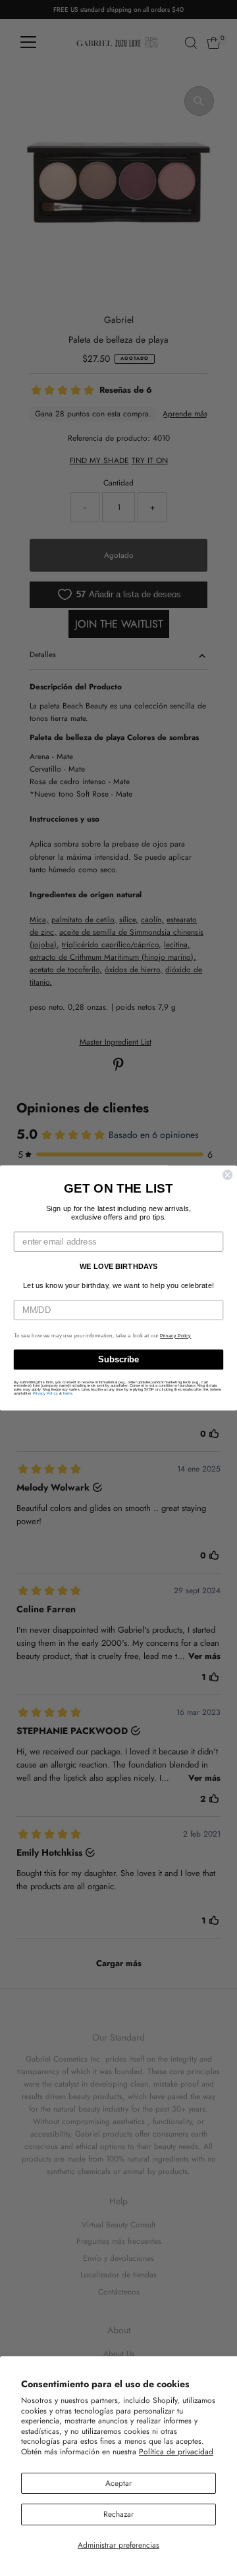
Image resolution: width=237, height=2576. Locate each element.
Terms (67, 1393)
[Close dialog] (228, 1175)
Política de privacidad (176, 2451)
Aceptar (118, 2483)
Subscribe (118, 1360)
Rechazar (118, 2514)
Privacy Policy (175, 1336)
